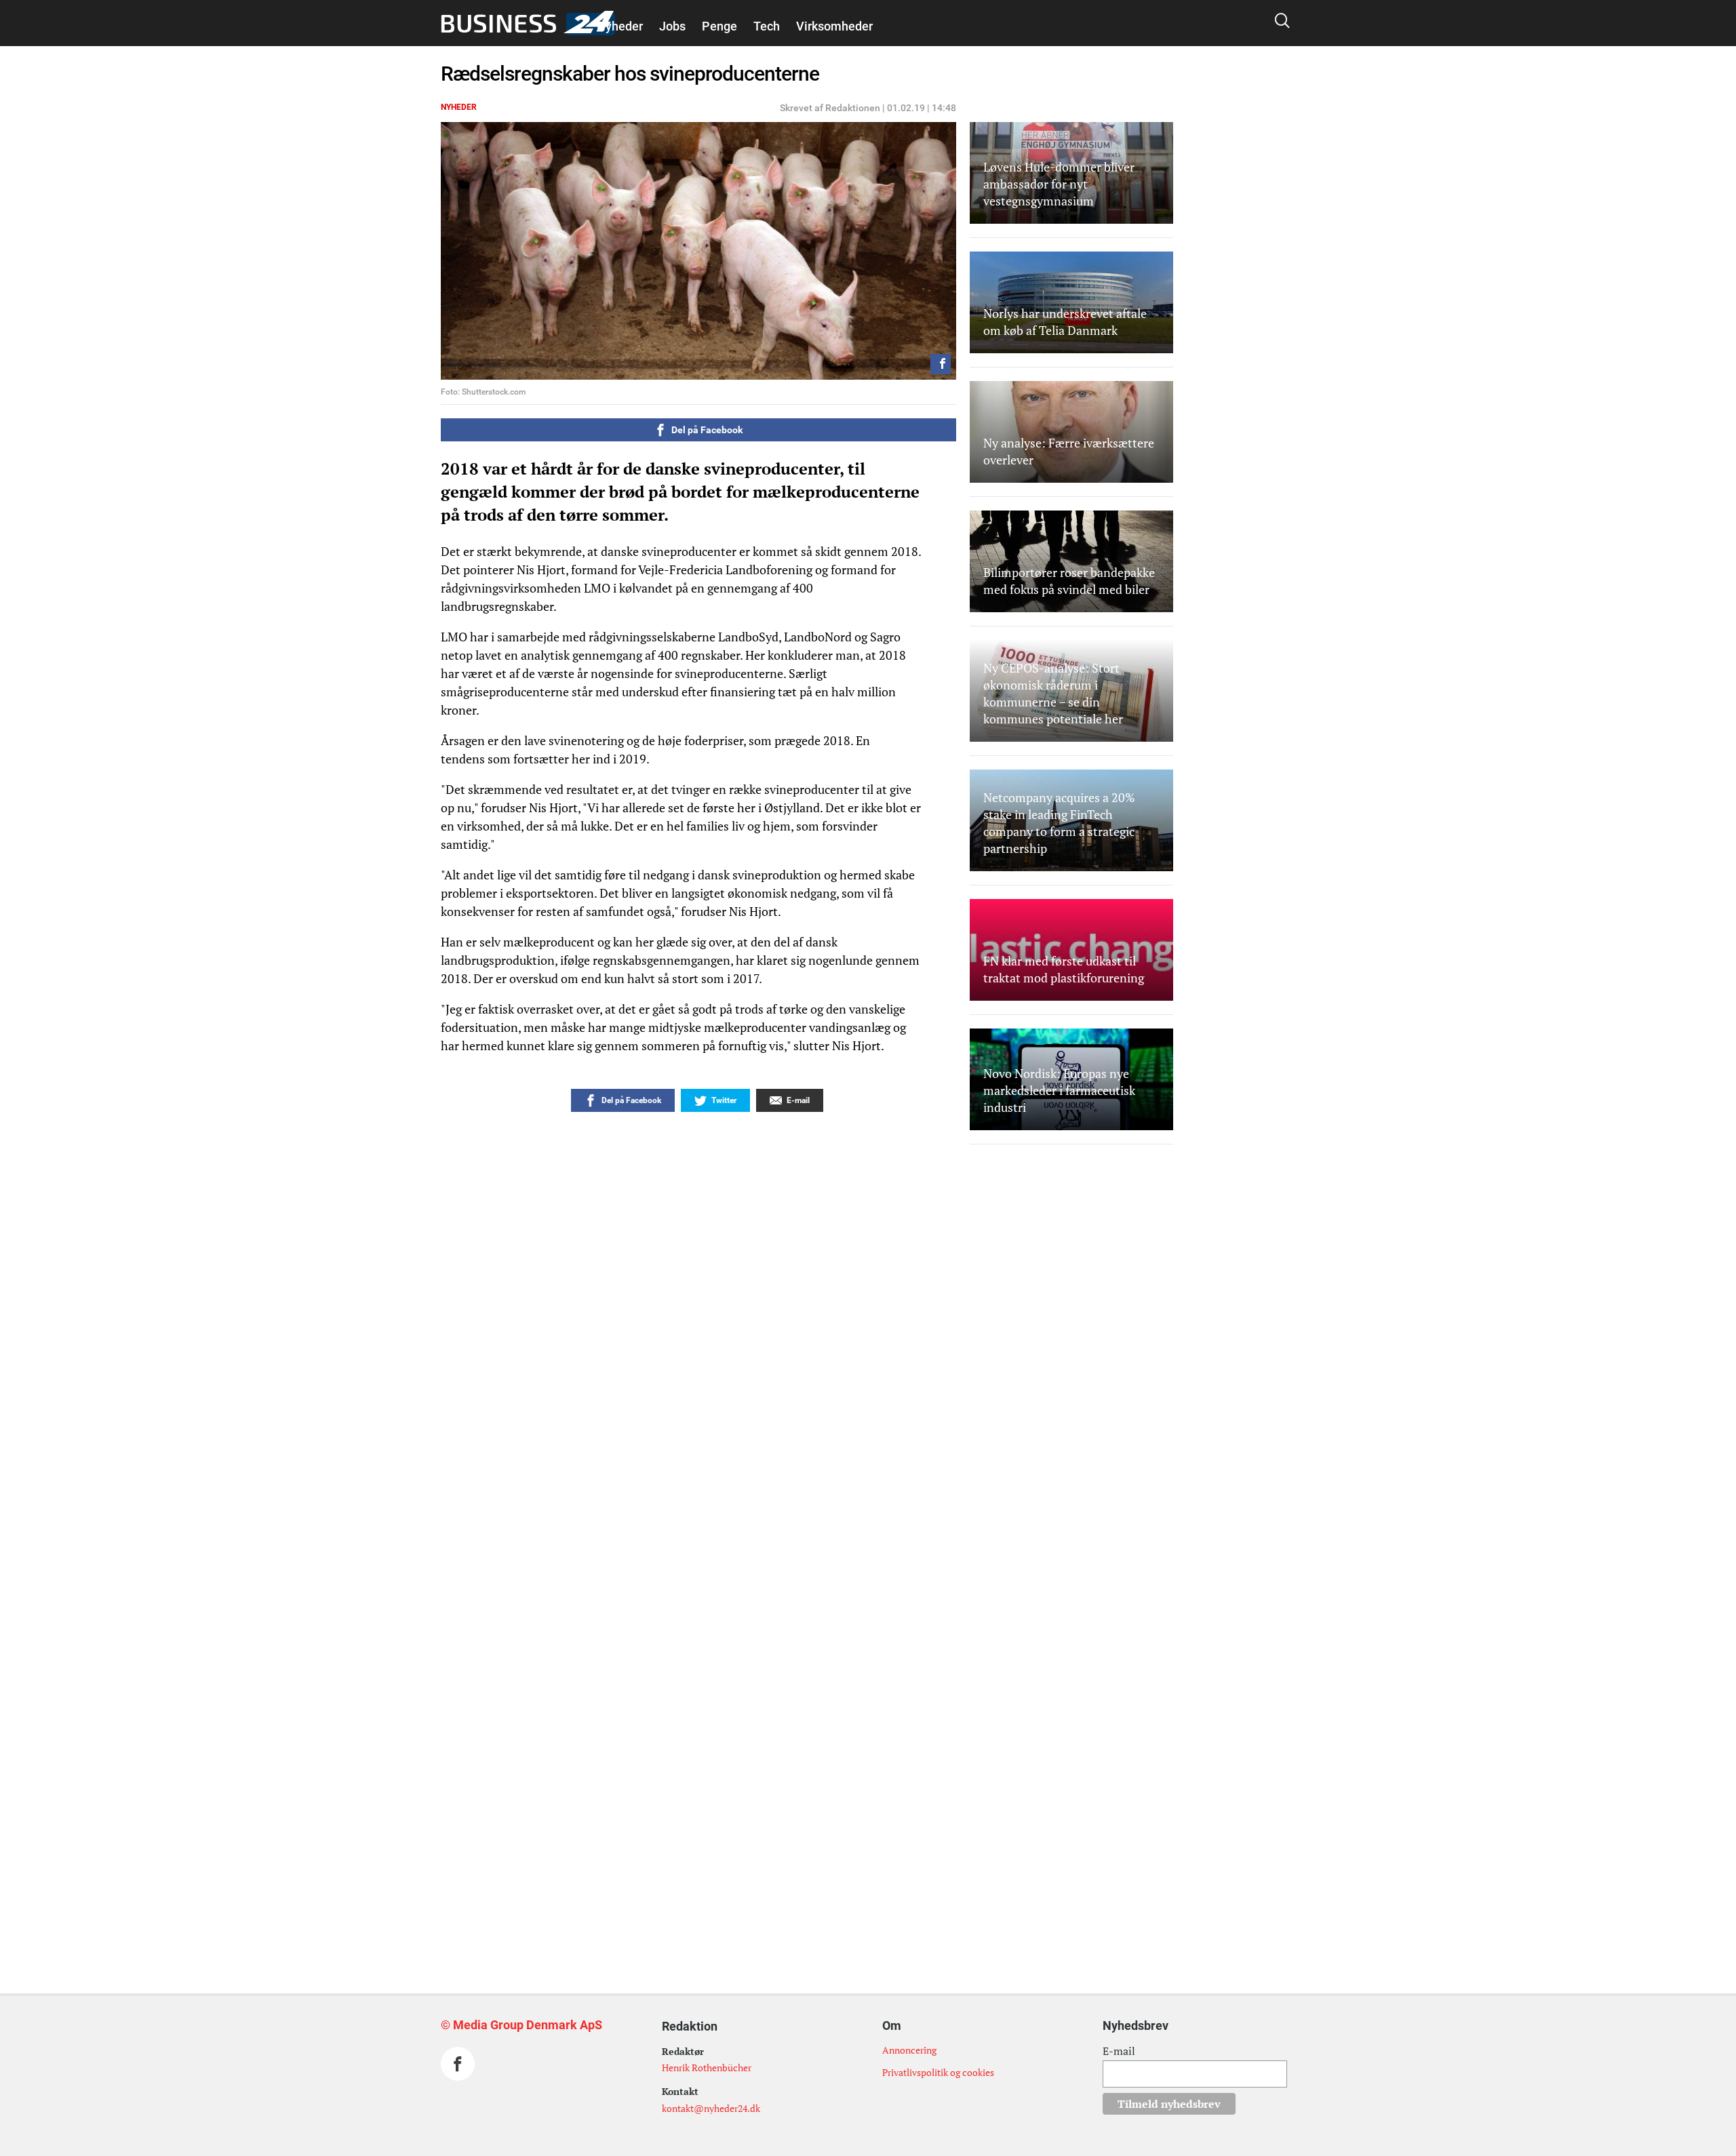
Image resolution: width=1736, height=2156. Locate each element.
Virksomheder (834, 26)
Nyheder (620, 26)
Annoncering (909, 2050)
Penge (719, 26)
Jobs (672, 26)
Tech (767, 26)
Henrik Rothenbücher (707, 2068)
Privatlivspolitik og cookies (938, 2072)
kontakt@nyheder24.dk (711, 2108)
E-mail (1119, 2051)
